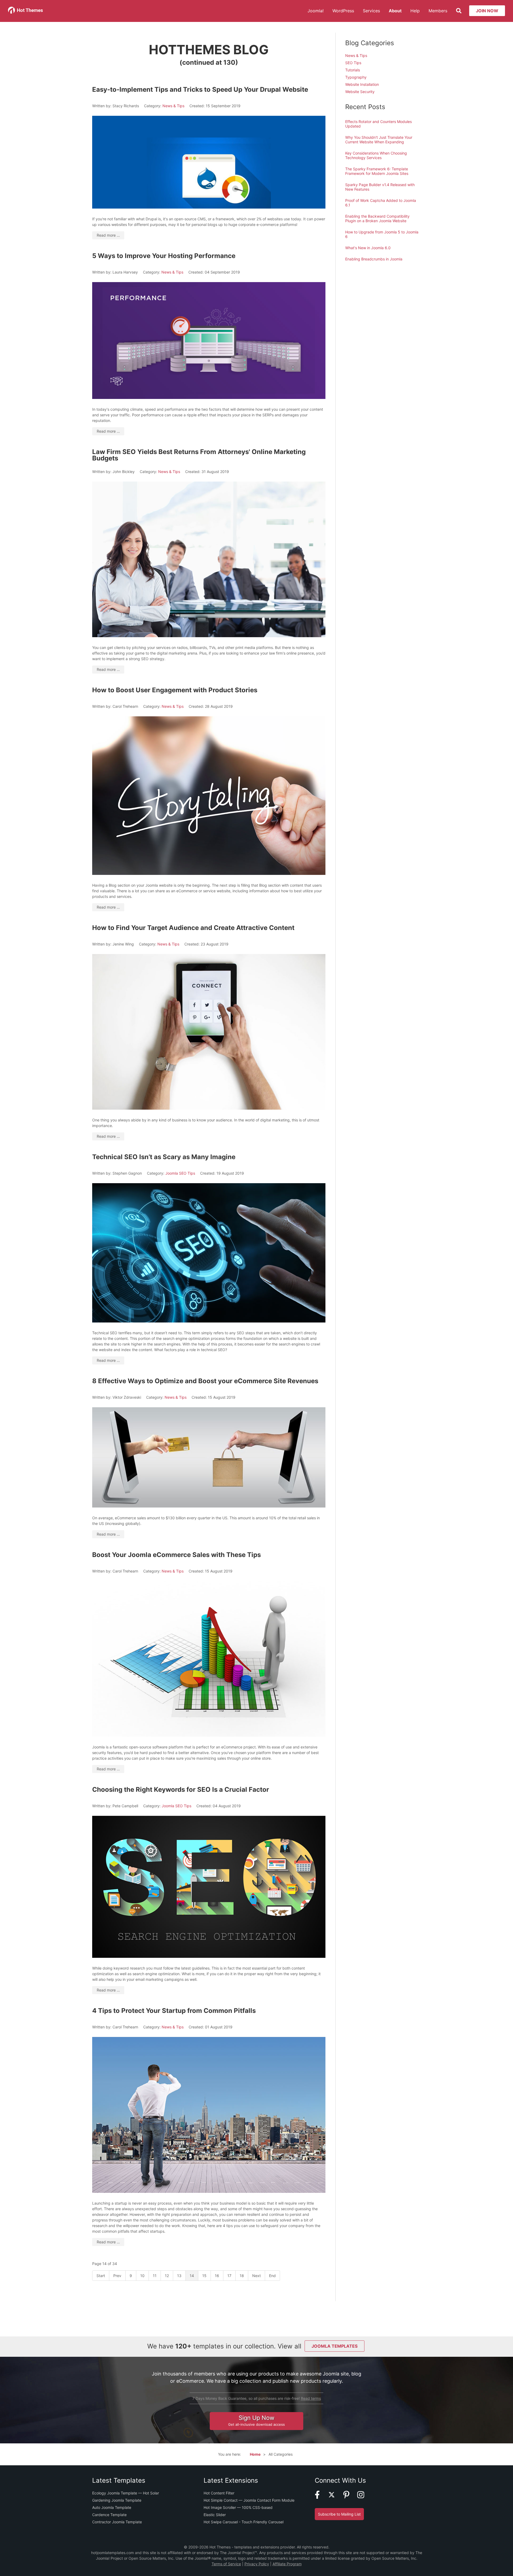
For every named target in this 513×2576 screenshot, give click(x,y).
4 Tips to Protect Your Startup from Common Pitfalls (174, 2011)
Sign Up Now (256, 2420)
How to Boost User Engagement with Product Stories (175, 690)
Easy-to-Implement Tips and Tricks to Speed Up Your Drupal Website (200, 89)
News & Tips (173, 106)
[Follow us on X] (335, 2497)
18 (242, 2276)
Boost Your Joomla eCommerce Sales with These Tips (176, 1555)
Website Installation (362, 84)
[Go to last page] (273, 2276)
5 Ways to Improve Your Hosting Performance (164, 256)
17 (229, 2276)
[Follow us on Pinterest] (350, 2497)
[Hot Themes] (26, 12)
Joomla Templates (335, 2346)
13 (179, 2276)
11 (155, 2276)
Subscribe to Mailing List (339, 2514)
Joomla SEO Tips (180, 1173)
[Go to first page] (101, 2276)
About (395, 11)
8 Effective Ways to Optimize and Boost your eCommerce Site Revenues (205, 1381)
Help (415, 11)
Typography (356, 77)
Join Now (487, 11)
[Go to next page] (257, 2276)
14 (192, 2276)
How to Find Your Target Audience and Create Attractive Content (193, 928)
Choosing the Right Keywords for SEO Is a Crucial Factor (181, 1789)
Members (438, 11)
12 (167, 2276)
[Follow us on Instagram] (364, 2497)
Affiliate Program (287, 2564)
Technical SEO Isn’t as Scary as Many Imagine (164, 1157)
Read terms (311, 2398)
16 (217, 2276)
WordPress (343, 11)
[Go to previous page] (117, 2276)
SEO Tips (353, 63)
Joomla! (316, 11)
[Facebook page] (321, 2497)
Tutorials (353, 70)
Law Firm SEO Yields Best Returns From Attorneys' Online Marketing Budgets (199, 455)
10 (142, 2276)
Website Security (360, 92)
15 (204, 2276)
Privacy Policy (257, 2564)
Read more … (108, 235)
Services (371, 11)
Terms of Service (226, 2564)
